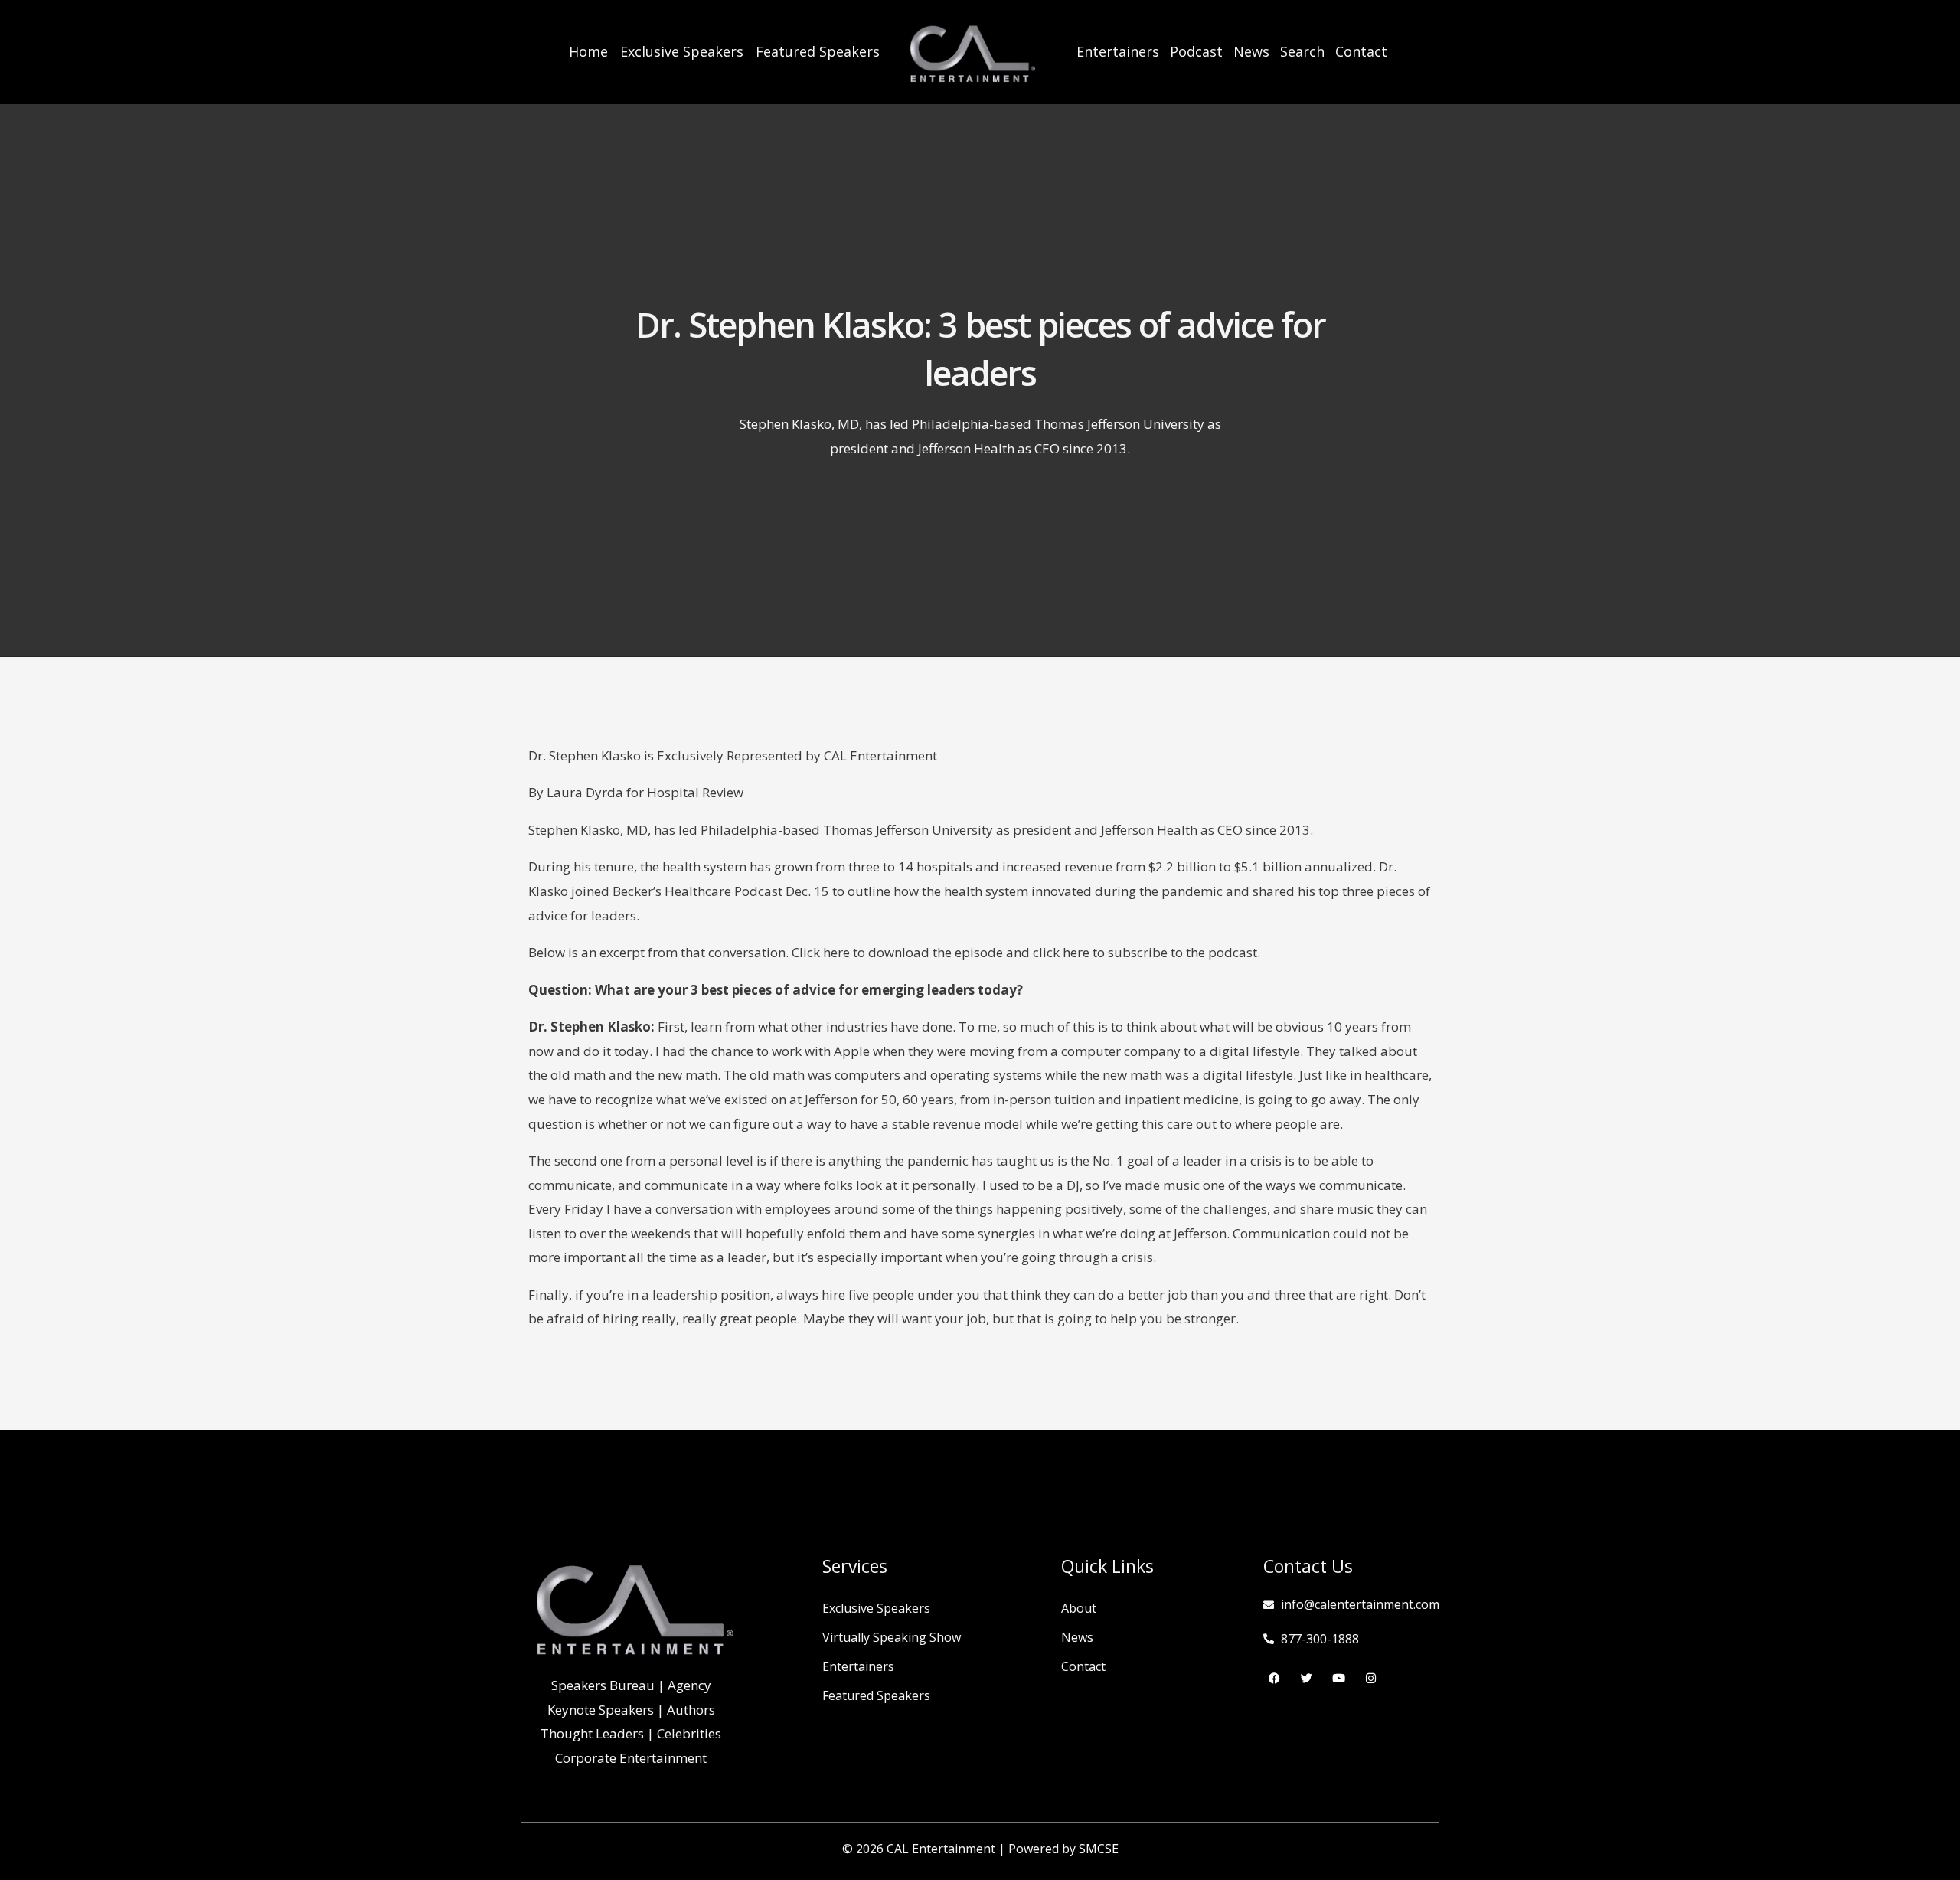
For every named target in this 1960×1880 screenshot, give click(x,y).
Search (1302, 51)
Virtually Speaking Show (892, 1637)
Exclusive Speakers (682, 51)
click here (1061, 952)
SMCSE (1099, 1849)
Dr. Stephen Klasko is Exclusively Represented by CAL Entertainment (733, 755)
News (1251, 51)
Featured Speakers (818, 51)
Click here (821, 952)
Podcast (1196, 51)
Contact (1361, 51)
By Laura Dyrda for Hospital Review (636, 792)
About (1079, 1608)
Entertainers (1118, 51)
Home (588, 51)
